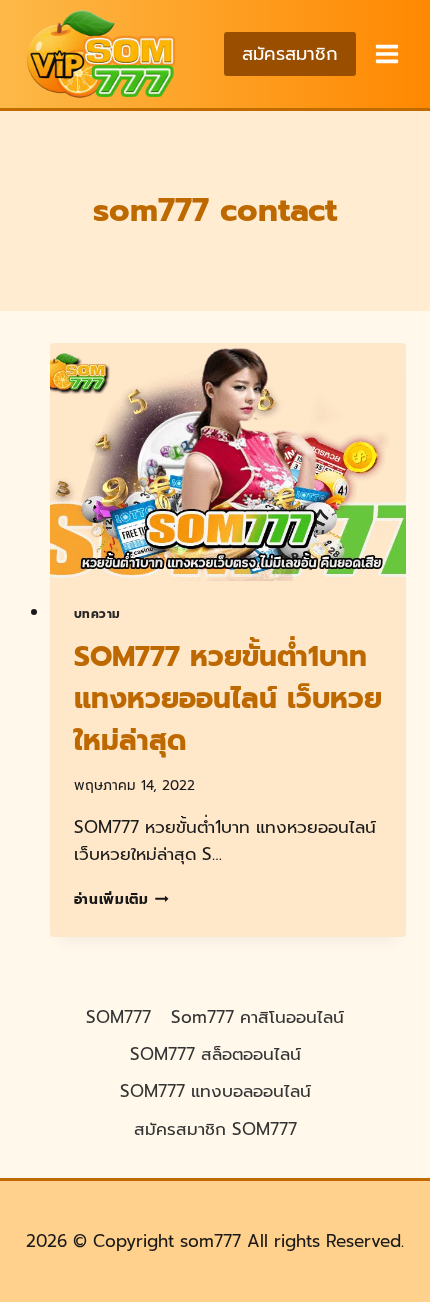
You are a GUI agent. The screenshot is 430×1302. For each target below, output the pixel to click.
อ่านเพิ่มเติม (122, 899)
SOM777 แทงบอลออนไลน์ (215, 1091)
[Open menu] (386, 53)
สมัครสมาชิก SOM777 (215, 1129)
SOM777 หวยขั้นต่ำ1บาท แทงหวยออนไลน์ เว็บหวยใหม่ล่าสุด (228, 698)
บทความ (98, 614)
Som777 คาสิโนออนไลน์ (257, 1017)
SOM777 (118, 1017)
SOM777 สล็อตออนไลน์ (215, 1054)
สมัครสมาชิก (290, 54)
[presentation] (228, 462)
